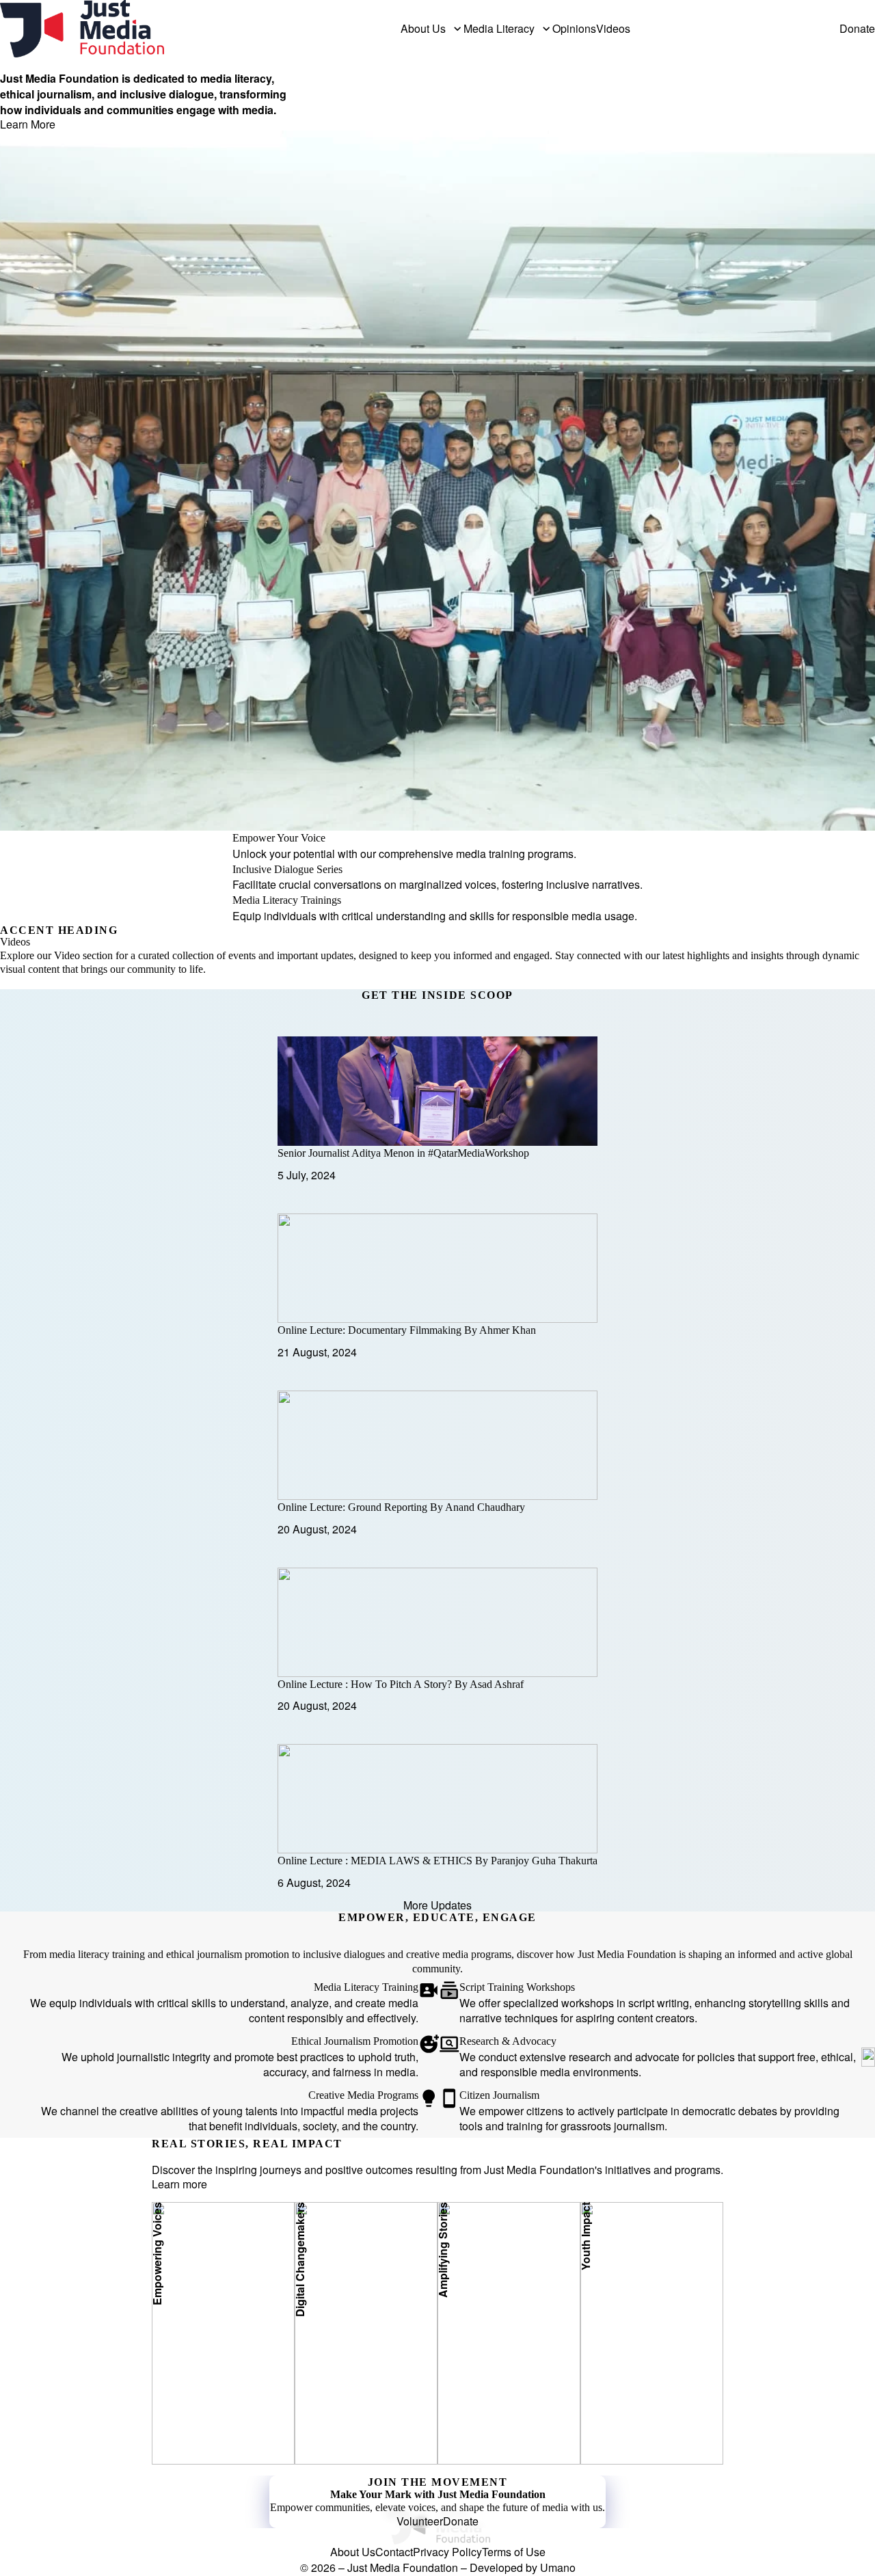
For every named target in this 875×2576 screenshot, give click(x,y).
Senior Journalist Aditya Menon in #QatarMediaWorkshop (403, 1153)
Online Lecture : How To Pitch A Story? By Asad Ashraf (401, 1684)
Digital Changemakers (343, 2394)
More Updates (437, 1905)
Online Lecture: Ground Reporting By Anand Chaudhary (401, 1507)
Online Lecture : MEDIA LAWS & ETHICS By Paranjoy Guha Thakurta (437, 1861)
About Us (423, 29)
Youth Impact (609, 2410)
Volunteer (420, 2521)
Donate (857, 29)
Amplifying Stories (479, 2410)
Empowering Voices (196, 2410)
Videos (613, 29)
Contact (394, 2552)
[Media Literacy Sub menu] (546, 29)
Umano (558, 2567)
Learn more (179, 2184)
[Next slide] (487, 983)
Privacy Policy (447, 2552)
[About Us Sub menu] (457, 29)
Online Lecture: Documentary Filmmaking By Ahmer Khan (407, 1330)
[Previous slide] (479, 983)
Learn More (28, 124)
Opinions (574, 29)
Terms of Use (514, 2552)
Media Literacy (499, 29)
